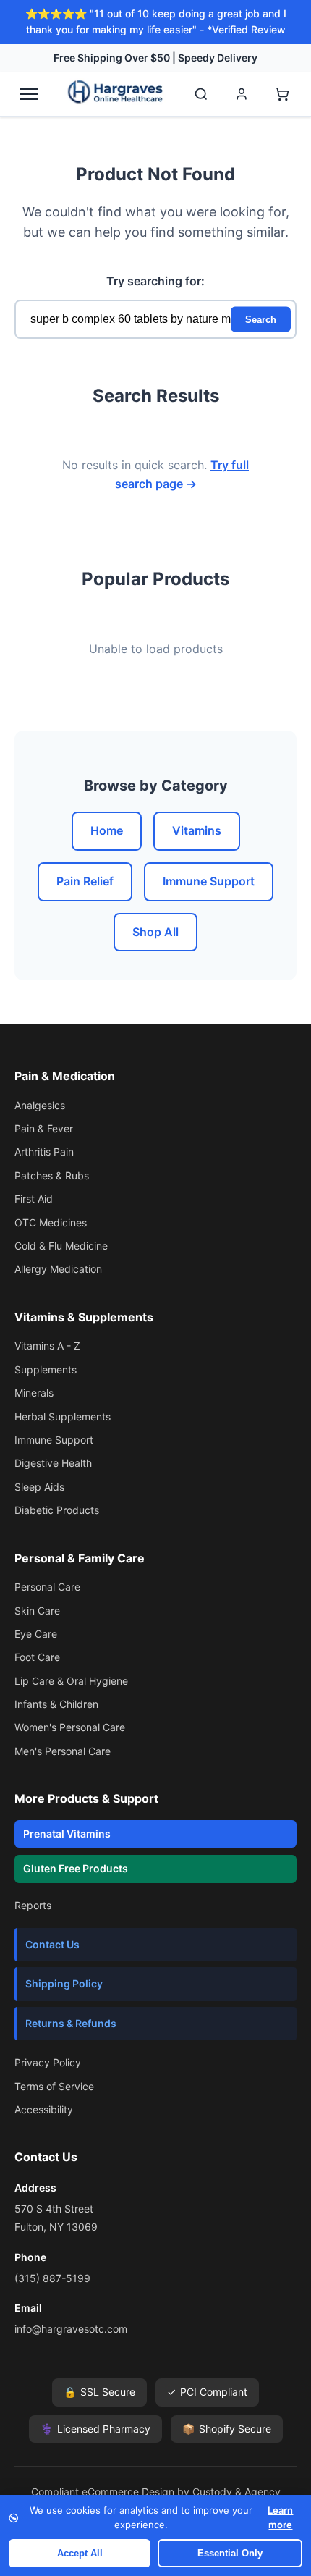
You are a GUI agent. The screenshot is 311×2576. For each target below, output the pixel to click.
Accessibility (44, 2109)
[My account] (242, 94)
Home (107, 830)
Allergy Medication (58, 1269)
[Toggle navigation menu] (29, 94)
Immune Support (209, 881)
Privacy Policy (48, 2062)
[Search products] (201, 94)
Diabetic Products (57, 1510)
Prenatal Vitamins (67, 1834)
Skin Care (37, 1611)
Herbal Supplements (63, 1417)
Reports (33, 1905)
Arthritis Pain (44, 1152)
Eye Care (36, 1634)
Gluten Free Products (76, 1868)
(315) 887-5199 (52, 2278)
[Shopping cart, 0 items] (282, 94)
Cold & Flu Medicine (61, 1246)
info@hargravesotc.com (71, 2329)
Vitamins (197, 830)
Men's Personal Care (63, 1751)
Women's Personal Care (70, 1727)
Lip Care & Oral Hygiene (71, 1681)
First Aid (34, 1199)
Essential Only (230, 2553)
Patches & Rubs (52, 1175)
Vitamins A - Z (47, 1346)
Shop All (155, 932)
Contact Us (52, 1944)
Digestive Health (53, 1463)
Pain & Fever (44, 1128)
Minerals (34, 1393)
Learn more (280, 2517)
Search (261, 319)
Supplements (46, 1369)
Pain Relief (85, 881)
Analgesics (40, 1105)
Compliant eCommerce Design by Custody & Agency (156, 2492)
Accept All (80, 2553)
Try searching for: (155, 281)
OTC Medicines (51, 1222)
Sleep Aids (39, 1487)
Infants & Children (56, 1704)
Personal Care (47, 1587)
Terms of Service (54, 2086)
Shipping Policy (64, 1983)
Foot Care (37, 1657)
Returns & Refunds (71, 2023)
